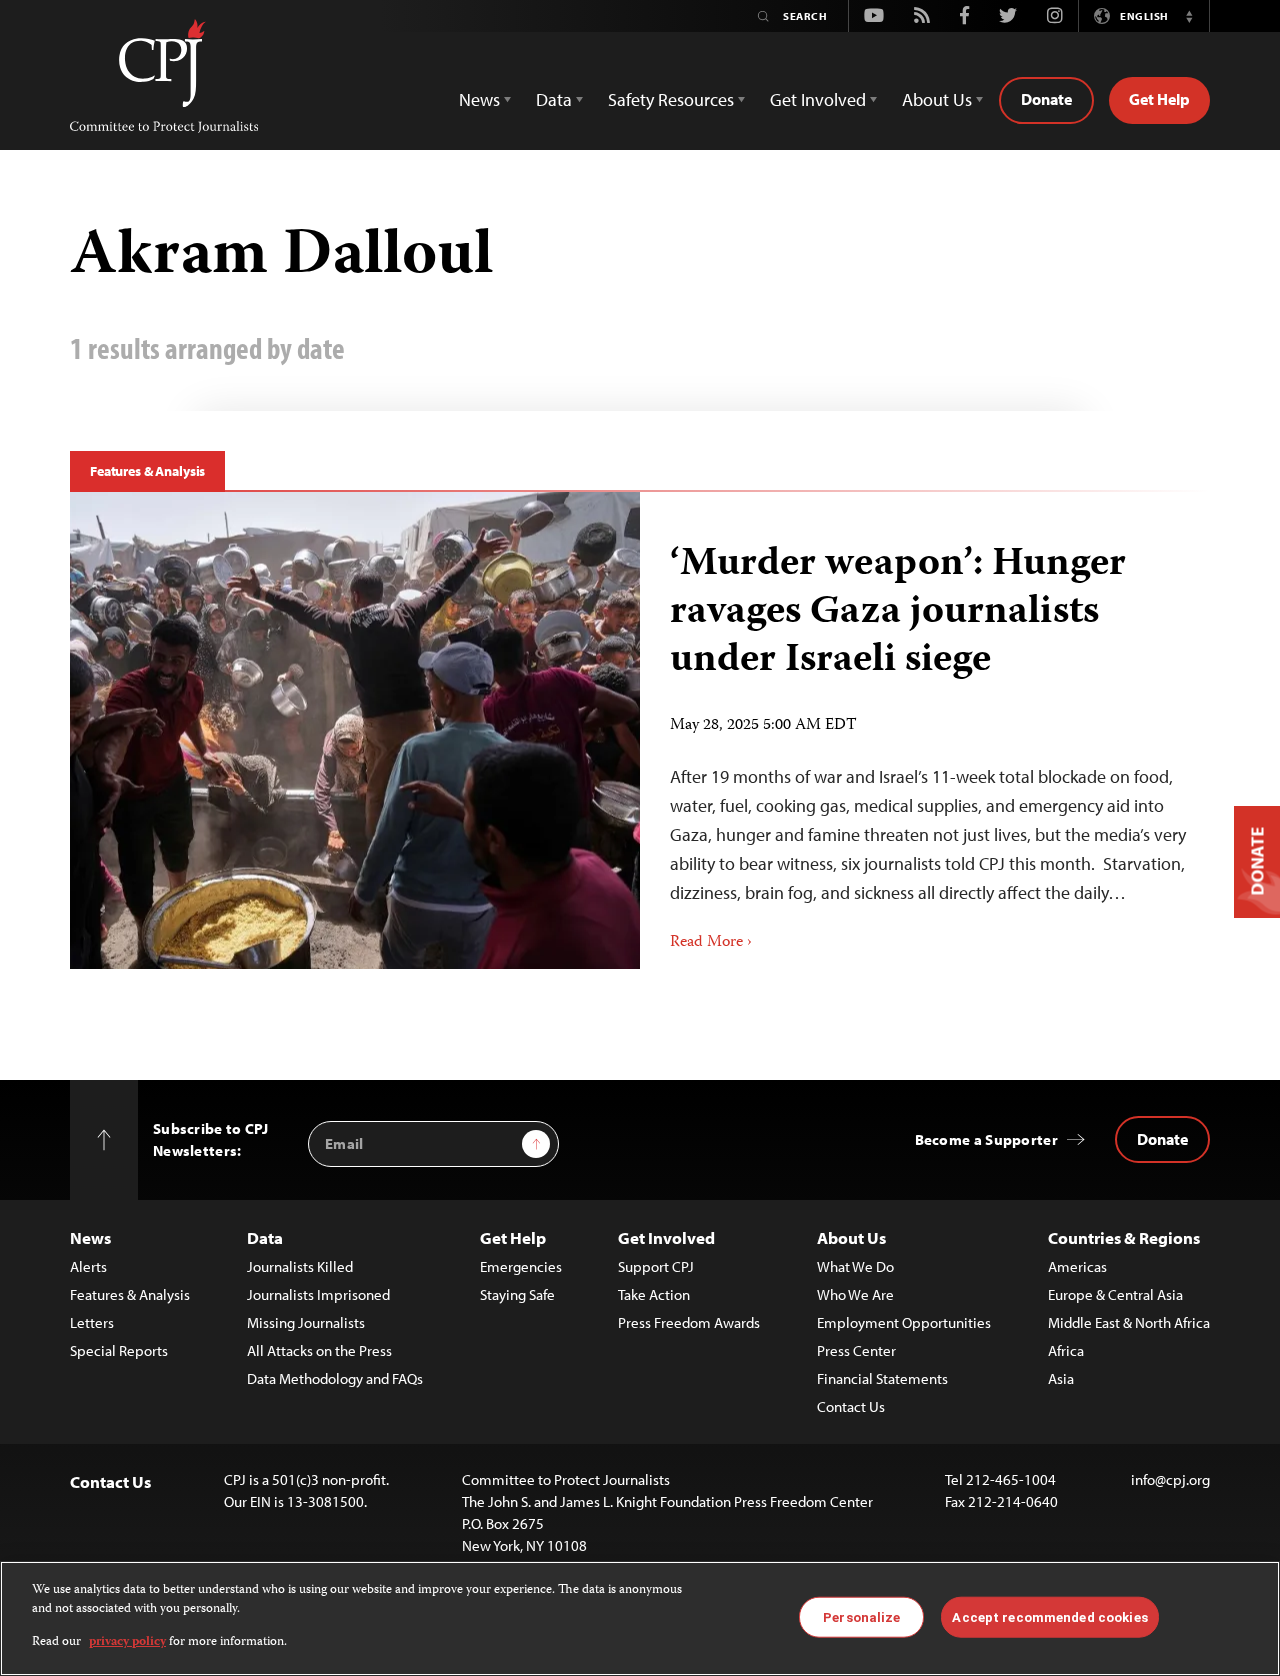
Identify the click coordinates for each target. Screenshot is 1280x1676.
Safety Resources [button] (671, 99)
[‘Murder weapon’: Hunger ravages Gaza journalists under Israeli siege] (925, 730)
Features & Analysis (147, 471)
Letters (92, 1322)
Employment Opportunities (904, 1322)
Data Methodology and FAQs (335, 1378)
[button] (1189, 16)
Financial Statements (882, 1378)
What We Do (855, 1266)
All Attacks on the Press (319, 1350)
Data (265, 1237)
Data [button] (554, 99)
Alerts (88, 1266)
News (90, 1237)
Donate (1046, 99)
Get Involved (666, 1237)
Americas (1077, 1266)
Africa (1066, 1350)
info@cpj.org (1170, 1479)
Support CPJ (656, 1266)
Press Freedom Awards (689, 1322)
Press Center (856, 1350)
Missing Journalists (306, 1322)
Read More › (711, 943)
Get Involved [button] (818, 99)
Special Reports (119, 1350)
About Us (851, 1237)
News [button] (479, 99)
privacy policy (127, 1642)
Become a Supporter (986, 1139)
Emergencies (521, 1266)
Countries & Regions (1124, 1237)
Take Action (654, 1294)
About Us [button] (937, 99)
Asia (1061, 1378)
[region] (640, 1618)
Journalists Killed (300, 1266)
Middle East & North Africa (1129, 1322)
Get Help (1159, 99)
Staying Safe (517, 1294)
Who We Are (855, 1294)
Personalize (861, 1616)
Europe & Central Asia (1115, 1294)
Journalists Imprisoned (318, 1294)
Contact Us (851, 1406)
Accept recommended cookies (1049, 1616)
